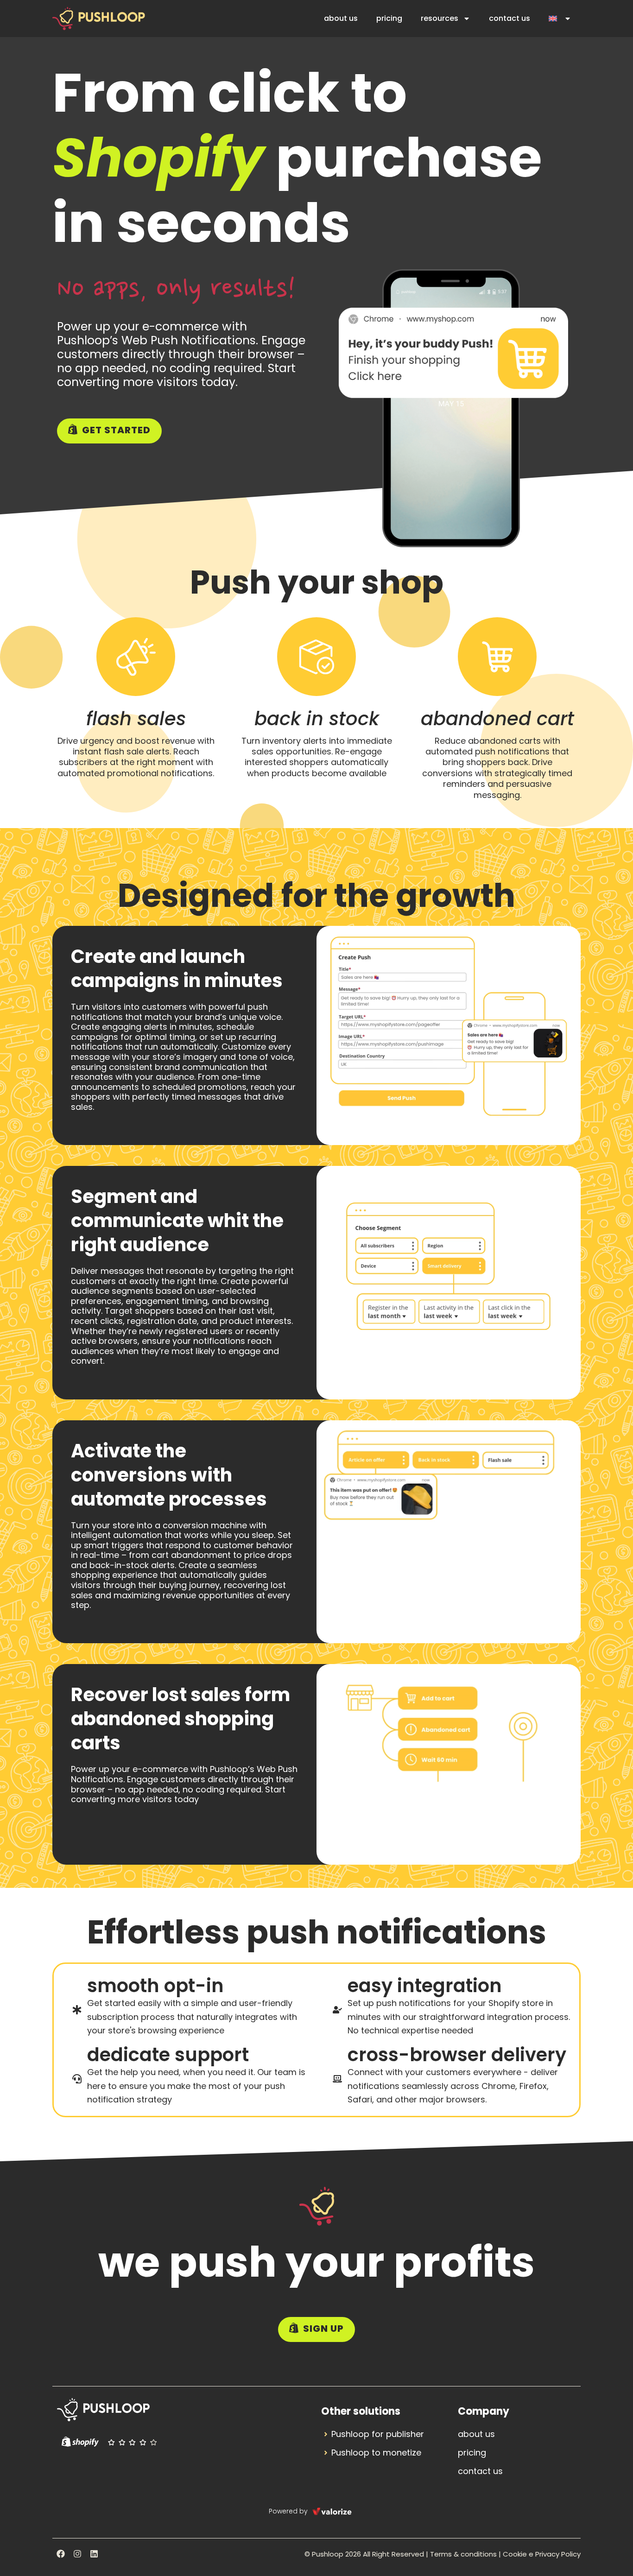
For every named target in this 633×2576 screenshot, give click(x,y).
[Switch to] (560, 19)
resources (440, 18)
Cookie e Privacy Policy (542, 2554)
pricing (389, 18)
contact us (510, 18)
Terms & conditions (463, 2554)
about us (341, 18)
